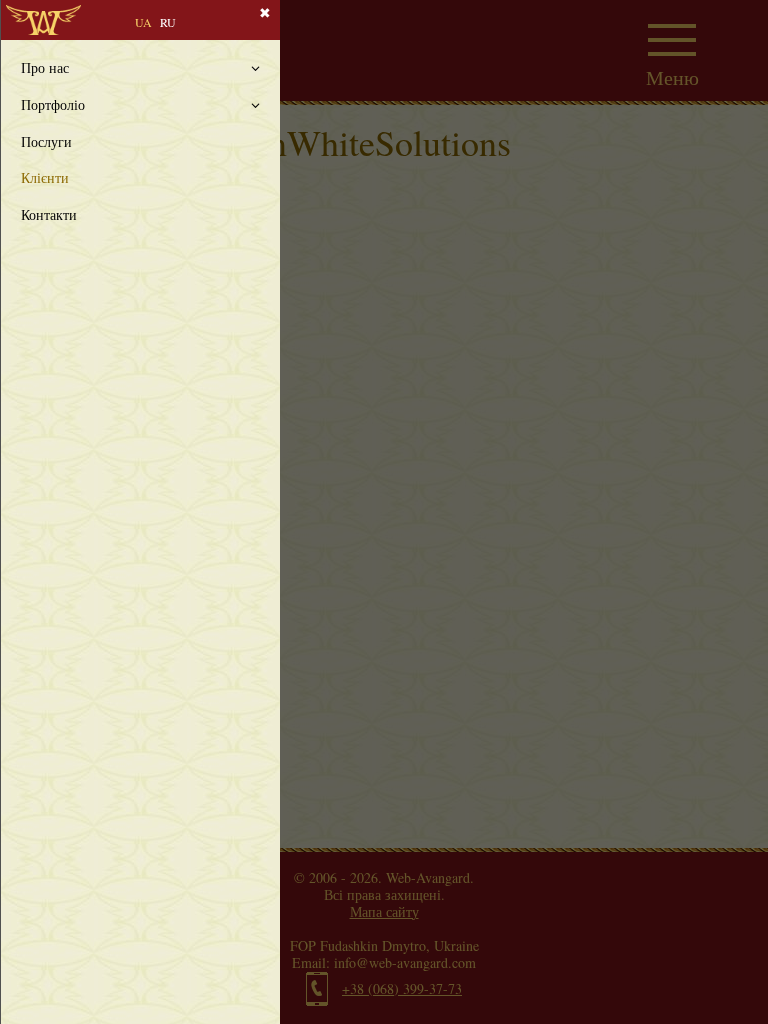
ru (168, 22)
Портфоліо (53, 105)
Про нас (45, 68)
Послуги (46, 142)
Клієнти (45, 178)
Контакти (49, 215)
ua (143, 22)
